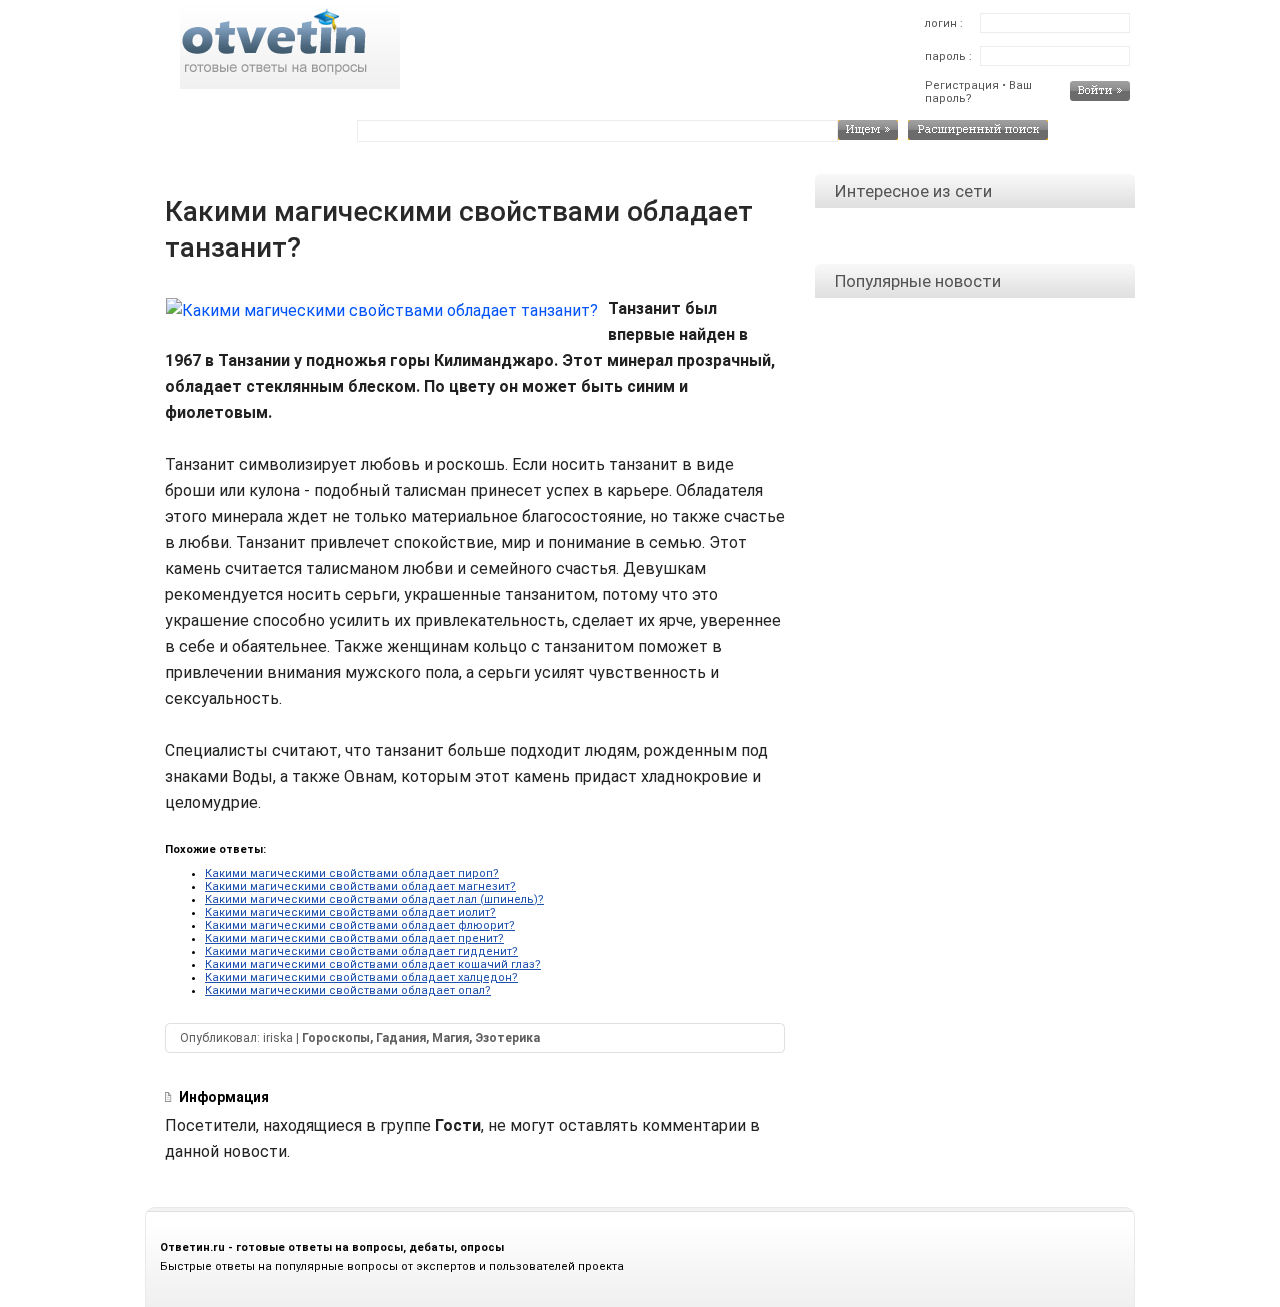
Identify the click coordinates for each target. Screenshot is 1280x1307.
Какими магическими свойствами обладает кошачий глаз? (373, 964)
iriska (278, 1038)
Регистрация (962, 85)
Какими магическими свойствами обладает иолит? (350, 912)
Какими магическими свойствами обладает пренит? (354, 938)
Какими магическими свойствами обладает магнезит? (360, 886)
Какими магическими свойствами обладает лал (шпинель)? (374, 899)
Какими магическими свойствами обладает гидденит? (361, 951)
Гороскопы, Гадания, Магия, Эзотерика (421, 1038)
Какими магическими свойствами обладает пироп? (352, 873)
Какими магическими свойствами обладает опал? (348, 990)
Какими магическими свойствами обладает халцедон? (361, 977)
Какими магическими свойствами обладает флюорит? (360, 925)
